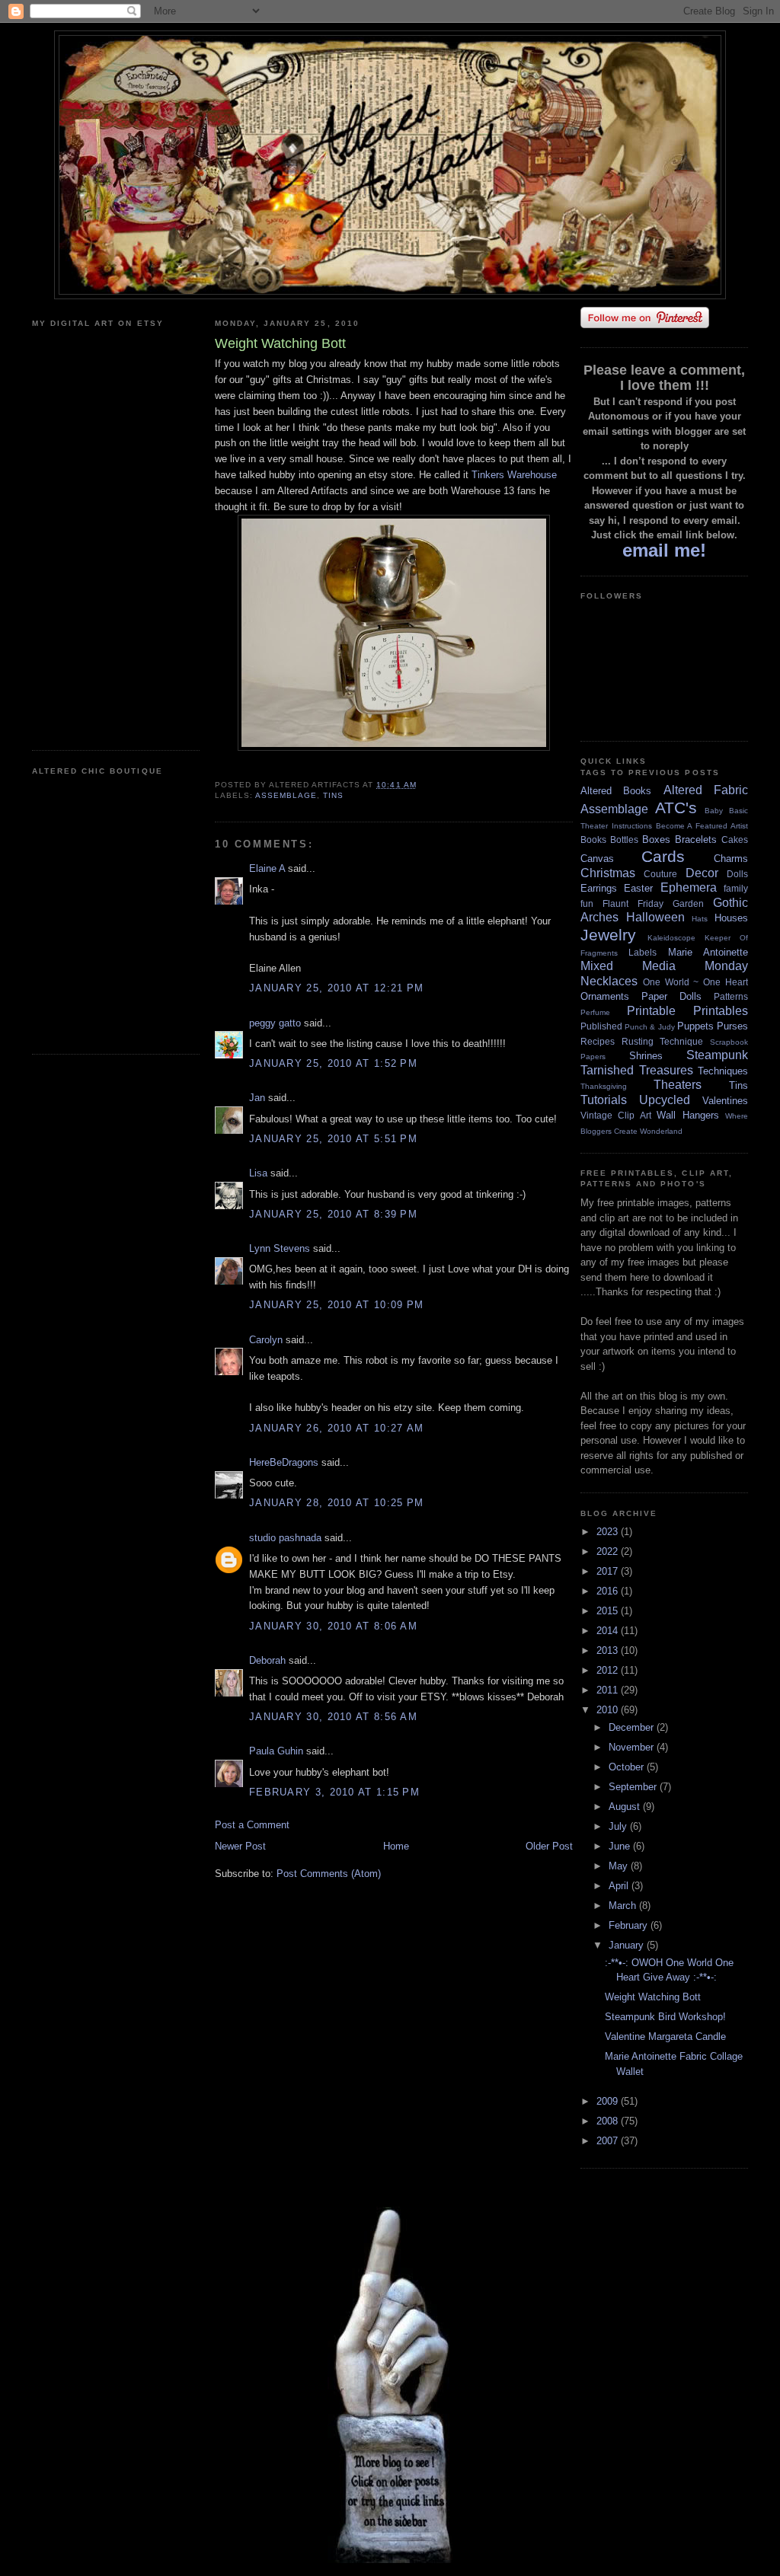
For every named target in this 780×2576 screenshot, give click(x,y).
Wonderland (661, 1131)
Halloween (655, 917)
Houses (731, 918)
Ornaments (605, 996)
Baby (714, 811)
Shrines (646, 1056)
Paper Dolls (671, 996)
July (619, 1826)
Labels (643, 952)
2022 (609, 1551)
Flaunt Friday (633, 903)
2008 (609, 2121)
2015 (609, 1611)
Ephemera (689, 887)
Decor (702, 873)
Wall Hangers (687, 1115)
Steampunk (717, 1055)
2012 (609, 1670)
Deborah (267, 1660)
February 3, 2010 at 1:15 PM (334, 1792)
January (628, 1945)
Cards (663, 856)
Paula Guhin (276, 1751)
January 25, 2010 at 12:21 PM (336, 988)
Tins (333, 795)
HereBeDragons (284, 1462)
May (620, 1866)
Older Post (549, 1846)
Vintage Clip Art (616, 1115)
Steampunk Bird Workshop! (665, 2017)
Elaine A (267, 868)
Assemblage (286, 795)
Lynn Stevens (280, 1248)
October (628, 1767)
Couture (660, 874)
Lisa (258, 1173)
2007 (609, 2141)
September (634, 1787)
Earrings (599, 888)
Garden (688, 903)
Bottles (624, 840)
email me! (664, 550)
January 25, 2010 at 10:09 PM (336, 1305)
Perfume (595, 1012)
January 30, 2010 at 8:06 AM (333, 1626)
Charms (731, 859)
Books (593, 840)
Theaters (678, 1085)
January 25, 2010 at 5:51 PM (333, 1139)
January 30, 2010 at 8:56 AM (333, 1717)
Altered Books (616, 791)
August (626, 1807)
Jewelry (608, 935)
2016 (609, 1591)
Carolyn (266, 1340)
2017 (609, 1571)
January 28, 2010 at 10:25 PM (336, 1503)
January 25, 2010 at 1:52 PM (333, 1063)
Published (601, 1026)
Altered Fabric (706, 790)
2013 (609, 1650)
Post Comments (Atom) (329, 1874)
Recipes (598, 1041)
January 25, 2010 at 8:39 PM (333, 1214)
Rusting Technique (663, 1041)
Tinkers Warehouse (514, 475)
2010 (609, 1710)
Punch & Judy (649, 1027)
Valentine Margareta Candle (665, 2037)
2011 (609, 1690)
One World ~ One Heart (695, 982)
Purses (732, 1026)
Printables (721, 1011)
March (624, 1906)
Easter (638, 888)
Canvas (597, 859)
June (621, 1846)
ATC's (676, 808)
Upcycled (665, 1100)
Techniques (723, 1071)
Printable (651, 1011)
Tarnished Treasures (637, 1070)
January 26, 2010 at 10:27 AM (336, 1428)
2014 (609, 1631)
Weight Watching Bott (653, 1997)
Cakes (735, 840)
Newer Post (240, 1846)
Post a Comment (252, 1825)
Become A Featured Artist (702, 826)
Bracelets (696, 840)
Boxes (656, 840)
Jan (257, 1098)
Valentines (725, 1101)
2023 (609, 1532)
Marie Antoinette (708, 952)
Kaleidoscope (671, 938)
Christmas (608, 873)
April (620, 1886)
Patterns (731, 996)
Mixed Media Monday (664, 966)
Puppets (695, 1026)
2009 (609, 2101)
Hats (700, 919)
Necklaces (609, 981)
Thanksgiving (604, 1086)
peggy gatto (275, 1023)
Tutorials (604, 1100)
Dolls (737, 874)
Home (396, 1846)
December (633, 1727)
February (630, 1925)
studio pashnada (285, 1538)
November (633, 1747)
